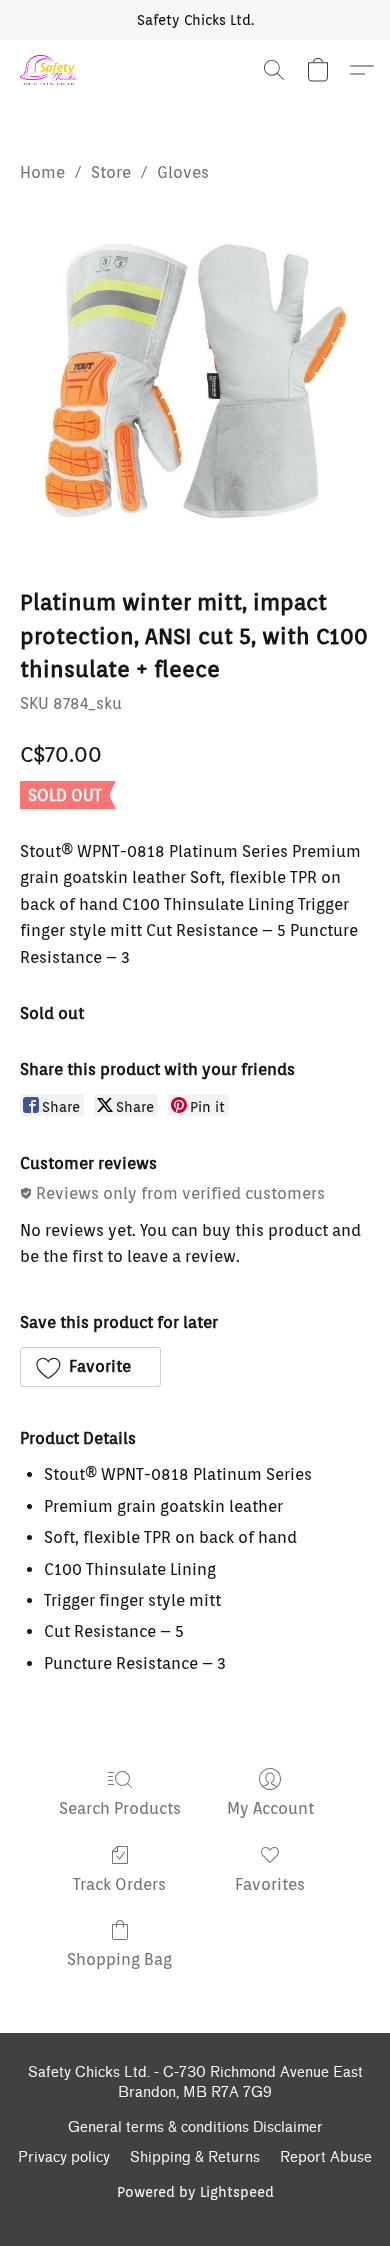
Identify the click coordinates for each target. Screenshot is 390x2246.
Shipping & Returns (195, 2157)
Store (111, 172)
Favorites (270, 1884)
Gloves (183, 172)
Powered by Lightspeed (195, 2192)
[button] (50, 70)
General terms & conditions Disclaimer (195, 2127)
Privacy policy (64, 2157)
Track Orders (119, 1884)
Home (42, 172)
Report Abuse (326, 2157)
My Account (270, 1808)
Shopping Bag (119, 1959)
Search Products (120, 1808)
